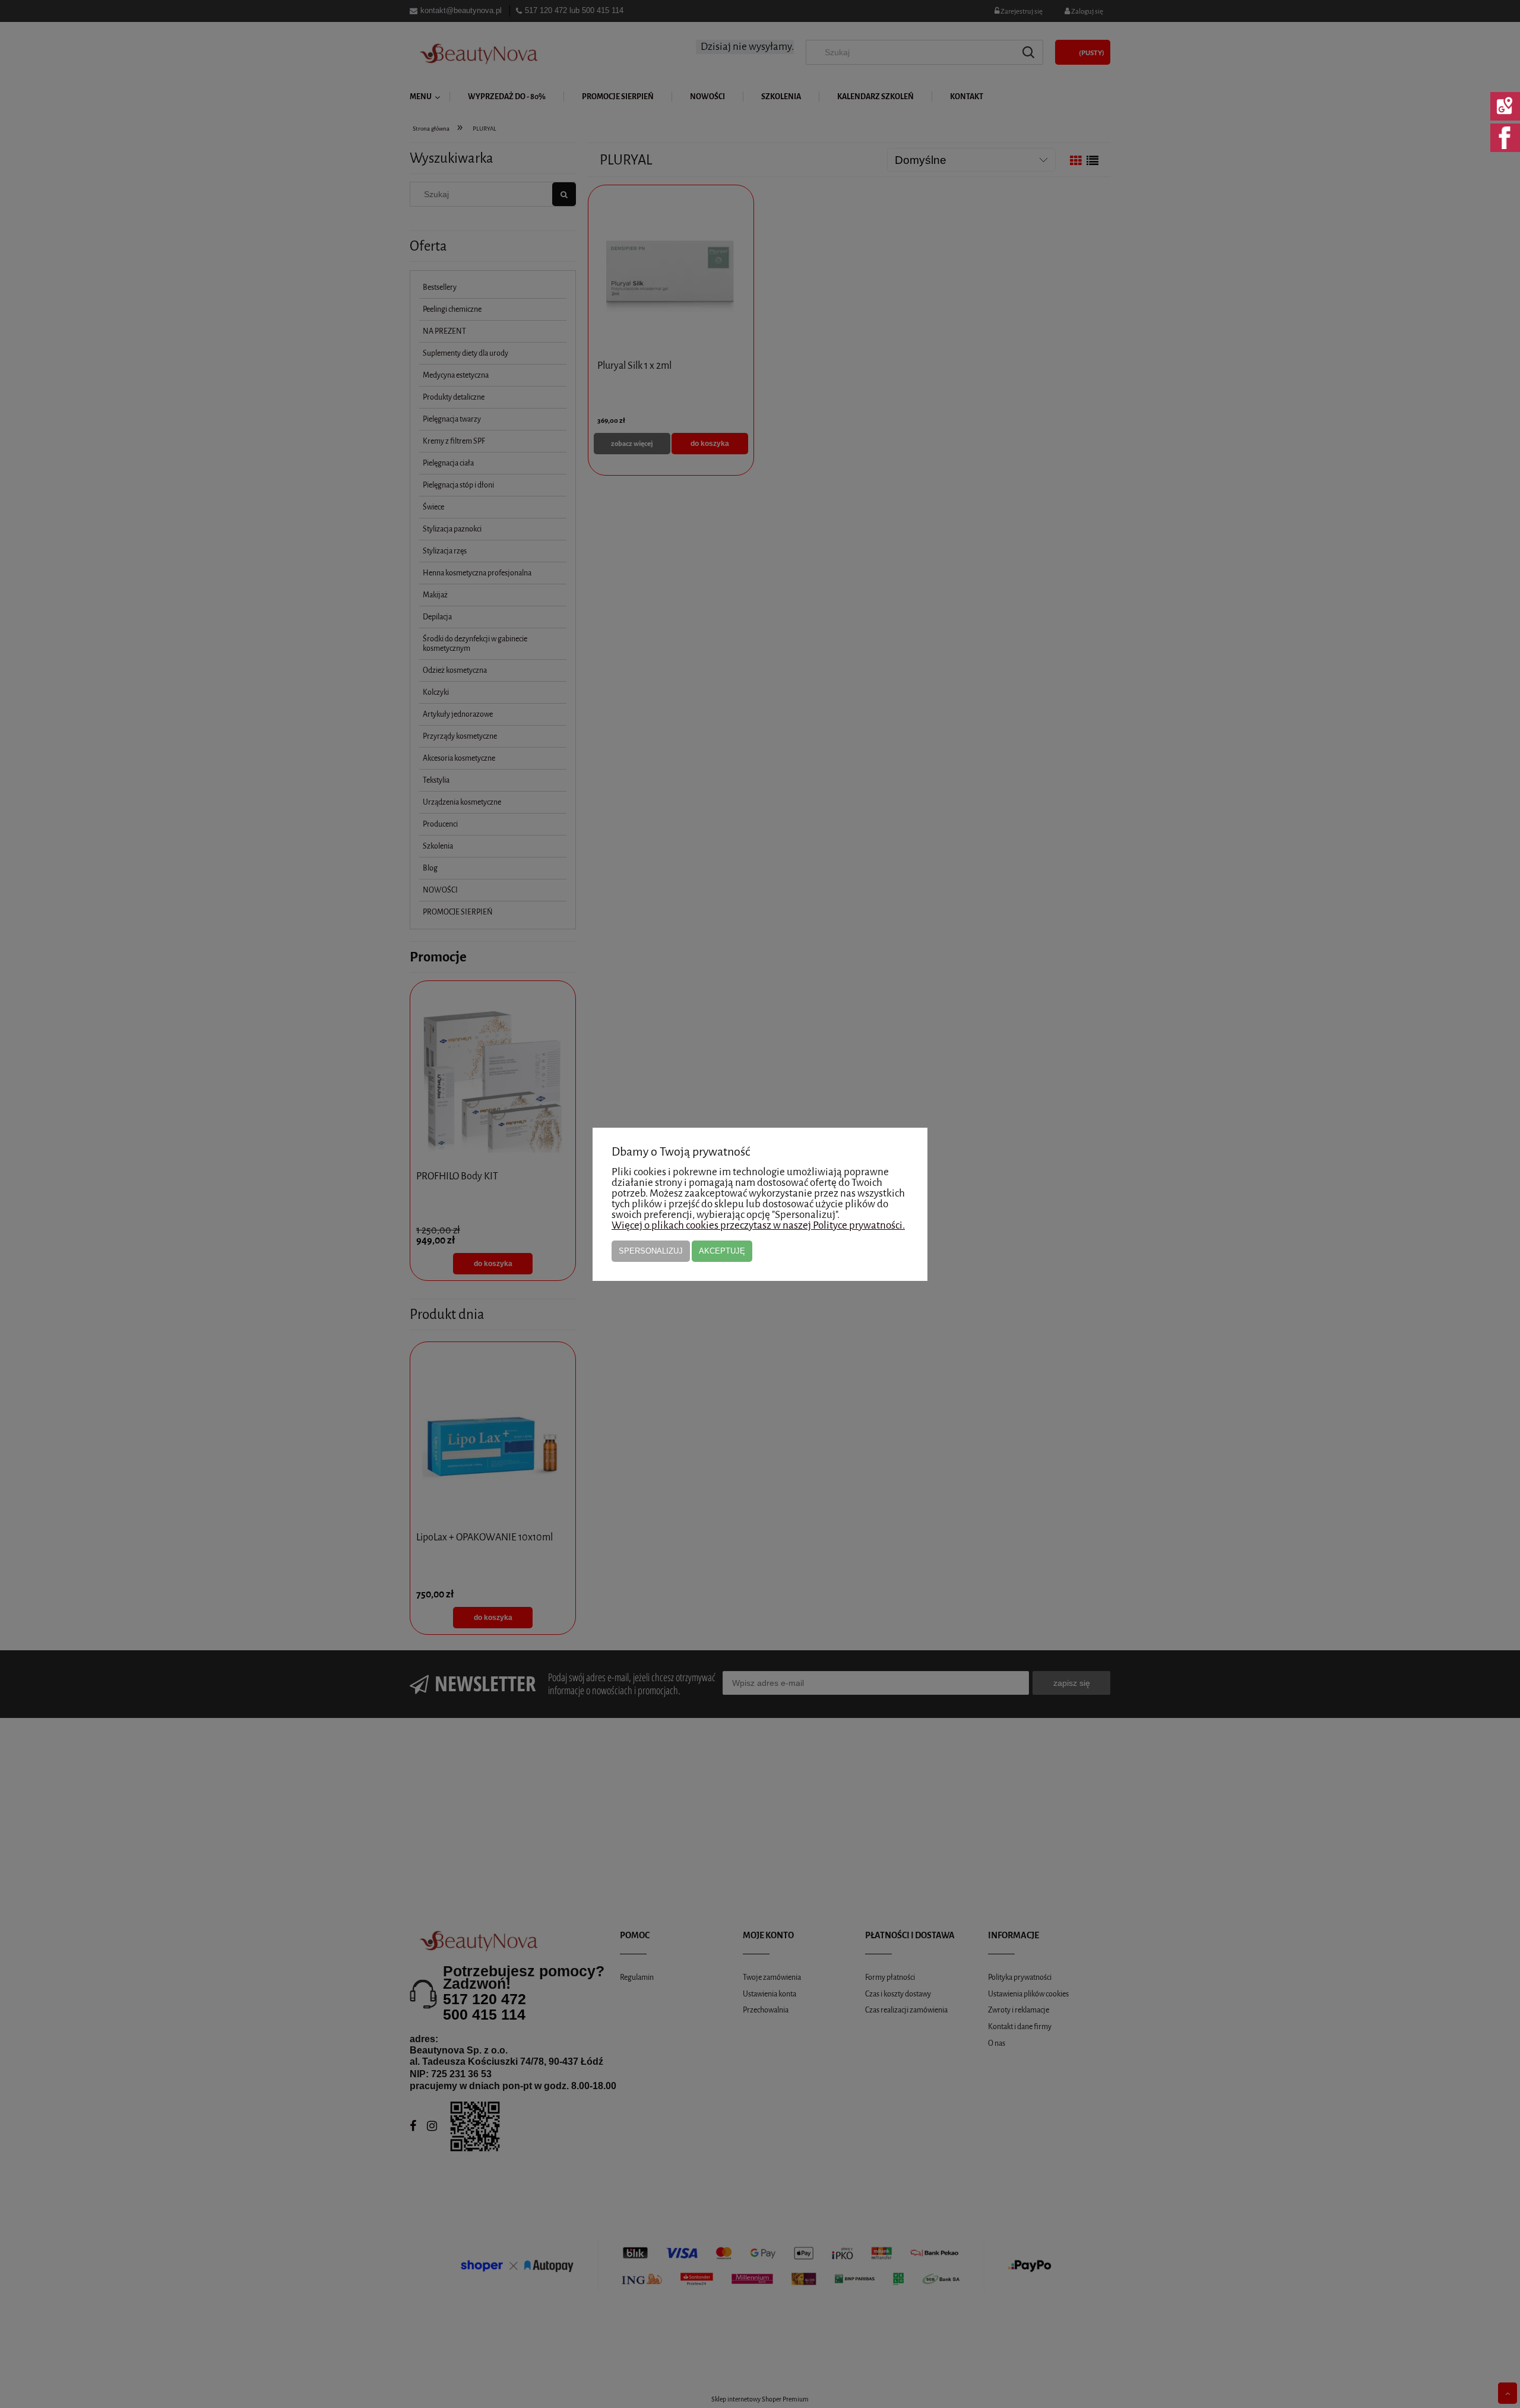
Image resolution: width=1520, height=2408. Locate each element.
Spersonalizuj (651, 1251)
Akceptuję (722, 1251)
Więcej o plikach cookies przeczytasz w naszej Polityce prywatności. (758, 1225)
